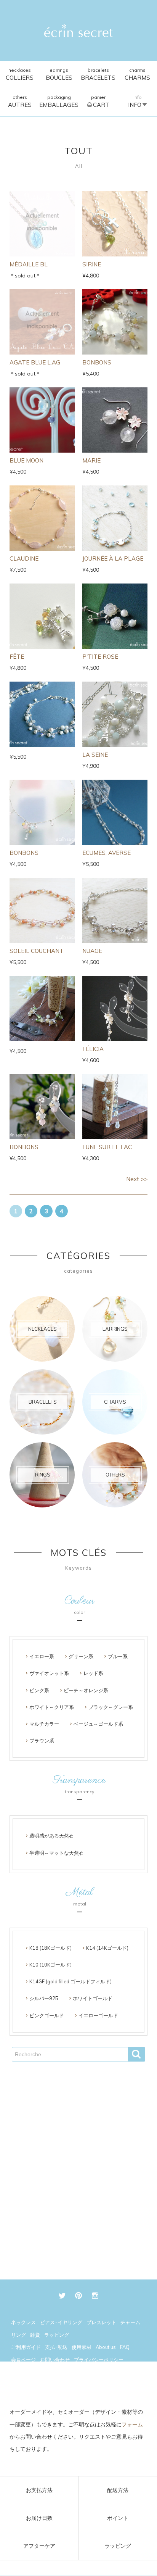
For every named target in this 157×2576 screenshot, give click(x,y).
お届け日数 (39, 2518)
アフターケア (39, 2546)
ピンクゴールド (47, 2015)
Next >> (137, 1179)
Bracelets (98, 74)
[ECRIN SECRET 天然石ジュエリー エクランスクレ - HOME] (78, 31)
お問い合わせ (55, 2360)
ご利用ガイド (26, 2347)
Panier (100, 101)
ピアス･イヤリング (61, 2322)
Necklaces (20, 74)
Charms (137, 74)
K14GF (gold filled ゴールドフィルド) (70, 1981)
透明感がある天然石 (52, 1836)
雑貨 (35, 2335)
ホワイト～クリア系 (52, 1707)
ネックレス (23, 2322)
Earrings (59, 74)
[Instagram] (95, 2296)
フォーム (132, 2424)
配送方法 (118, 2490)
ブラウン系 (42, 1741)
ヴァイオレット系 (49, 1673)
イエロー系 (42, 1656)
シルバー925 (44, 1998)
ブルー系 (118, 1656)
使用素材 (82, 2347)
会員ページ (23, 2360)
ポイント (118, 2518)
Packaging (59, 101)
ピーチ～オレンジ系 (86, 1690)
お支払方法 (39, 2490)
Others (20, 101)
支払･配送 (56, 2347)
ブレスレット (101, 2322)
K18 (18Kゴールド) (50, 1948)
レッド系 (93, 1673)
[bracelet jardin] (42, 1008)
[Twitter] (62, 2296)
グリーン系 (81, 1656)
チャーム (130, 2322)
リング (18, 2335)
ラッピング (118, 2546)
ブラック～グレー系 (111, 1707)
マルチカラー (44, 1724)
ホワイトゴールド (93, 1998)
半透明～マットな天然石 (57, 1853)
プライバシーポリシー (99, 2360)
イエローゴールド (98, 2015)
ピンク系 (39, 1690)
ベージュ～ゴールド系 (98, 1724)
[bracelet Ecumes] (42, 714)
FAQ (125, 2347)
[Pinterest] (79, 2296)
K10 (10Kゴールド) (50, 1965)
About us (106, 2347)
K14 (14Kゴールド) (107, 1948)
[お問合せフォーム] (79, 2386)
